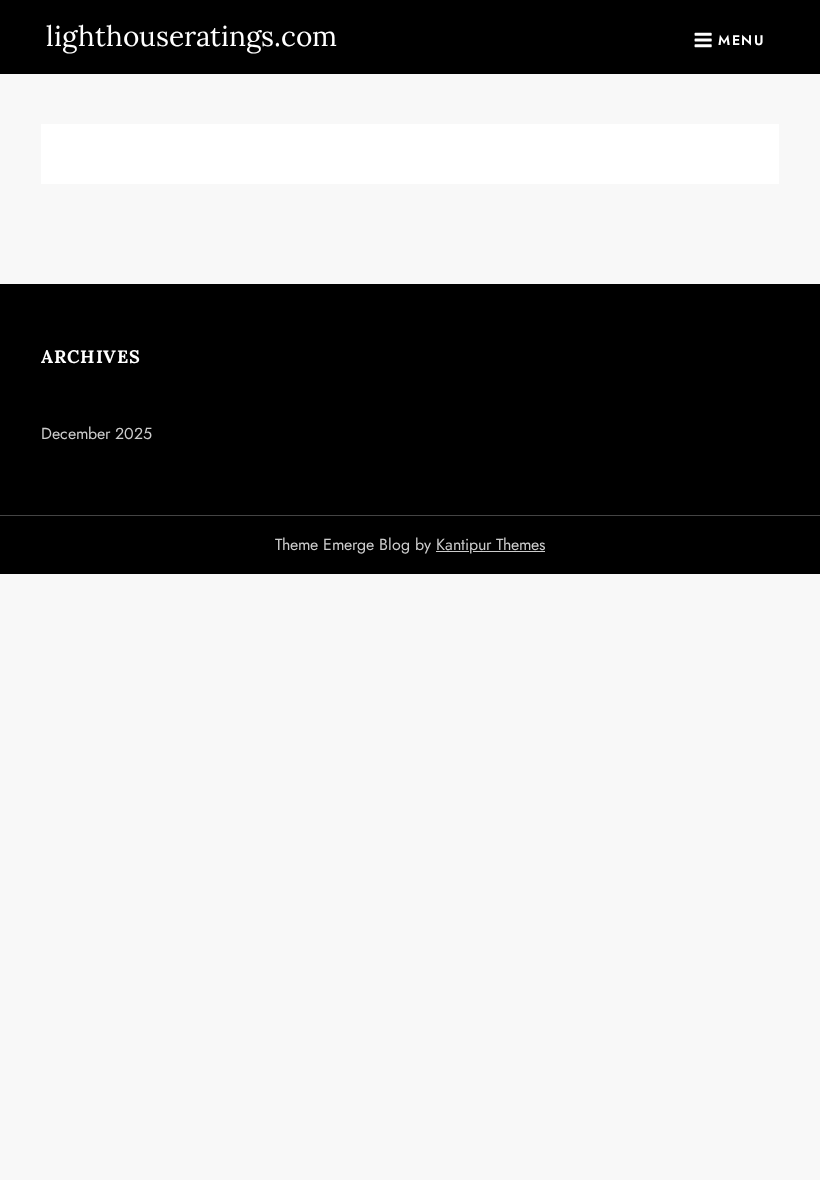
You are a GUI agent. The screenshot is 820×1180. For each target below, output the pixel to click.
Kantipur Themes (490, 544)
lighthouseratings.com (191, 36)
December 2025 (96, 433)
